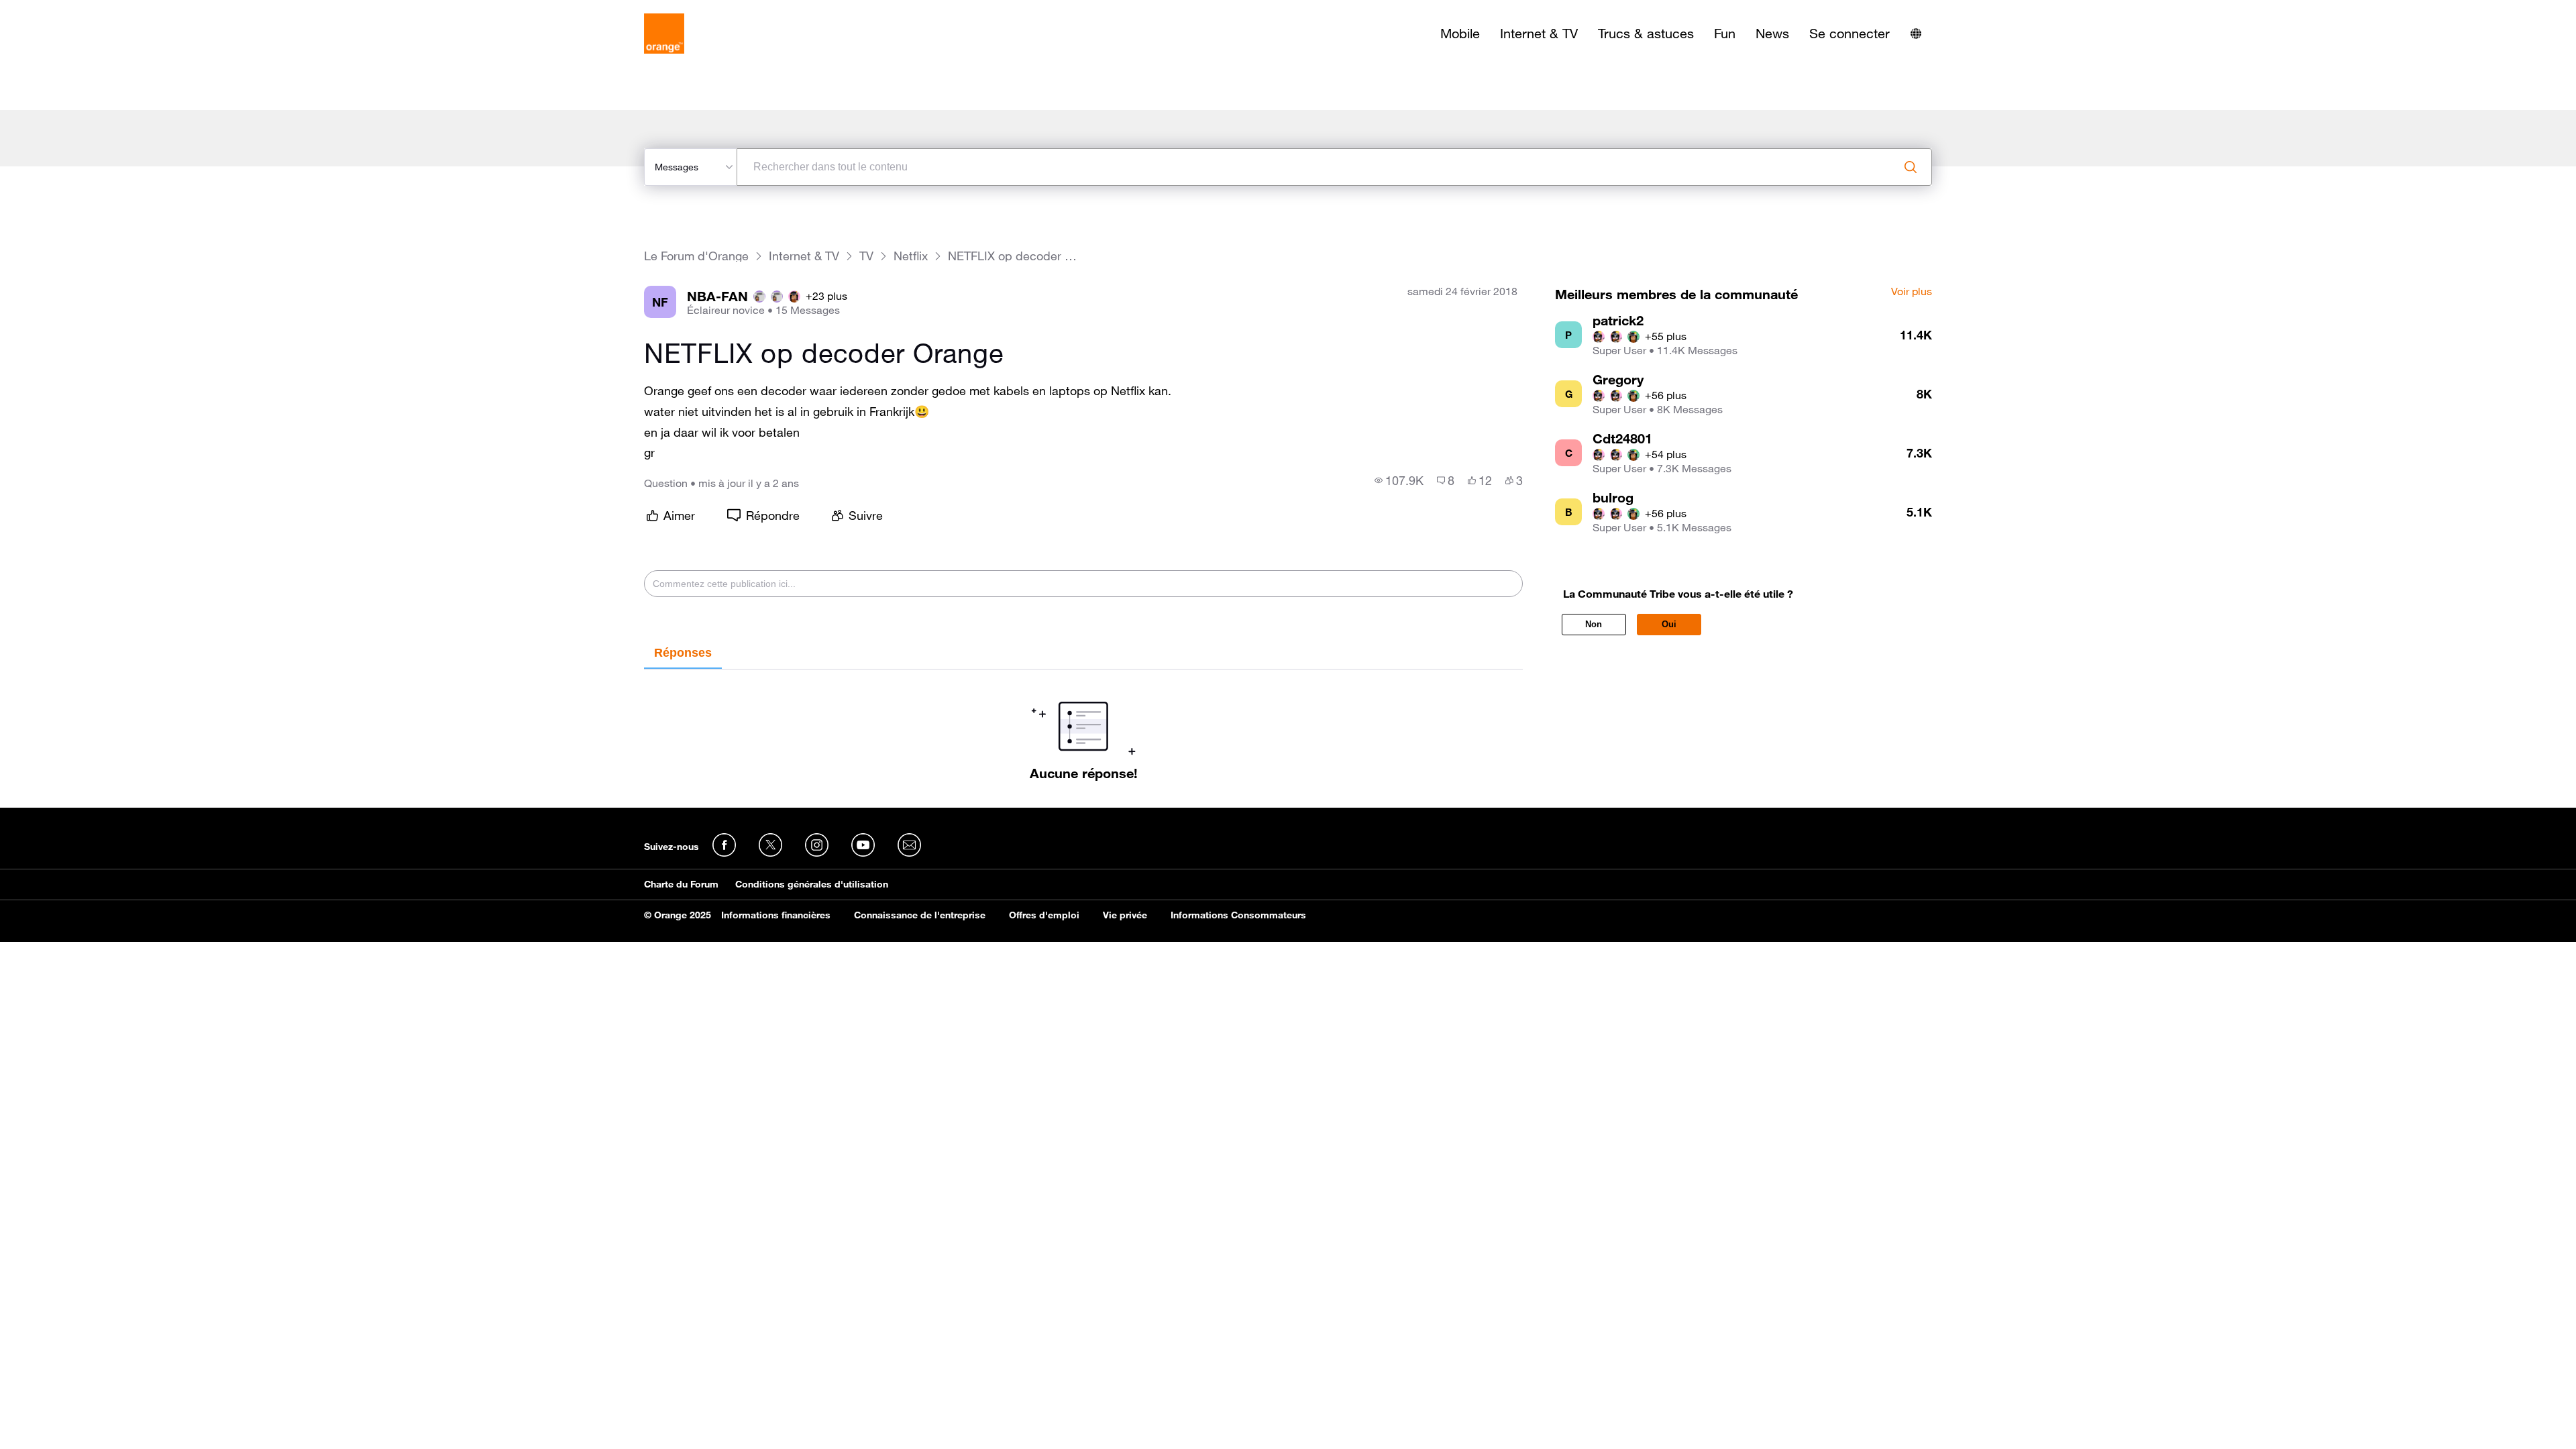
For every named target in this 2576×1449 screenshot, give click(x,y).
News (1772, 34)
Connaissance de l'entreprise (920, 915)
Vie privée (1125, 915)
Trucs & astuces (1646, 34)
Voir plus (1912, 292)
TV (866, 256)
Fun (1725, 34)
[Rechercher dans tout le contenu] (1911, 167)
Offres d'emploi (1044, 915)
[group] (1399, 480)
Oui (1669, 624)
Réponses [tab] (683, 653)
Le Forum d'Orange (696, 256)
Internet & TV (1539, 34)
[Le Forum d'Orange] (664, 34)
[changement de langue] (1916, 34)
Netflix (911, 256)
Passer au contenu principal (71, 10)
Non (1594, 624)
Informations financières (776, 915)
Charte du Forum (681, 884)
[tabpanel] (1083, 725)
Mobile (1460, 34)
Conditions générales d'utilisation (812, 884)
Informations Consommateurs (1238, 915)
